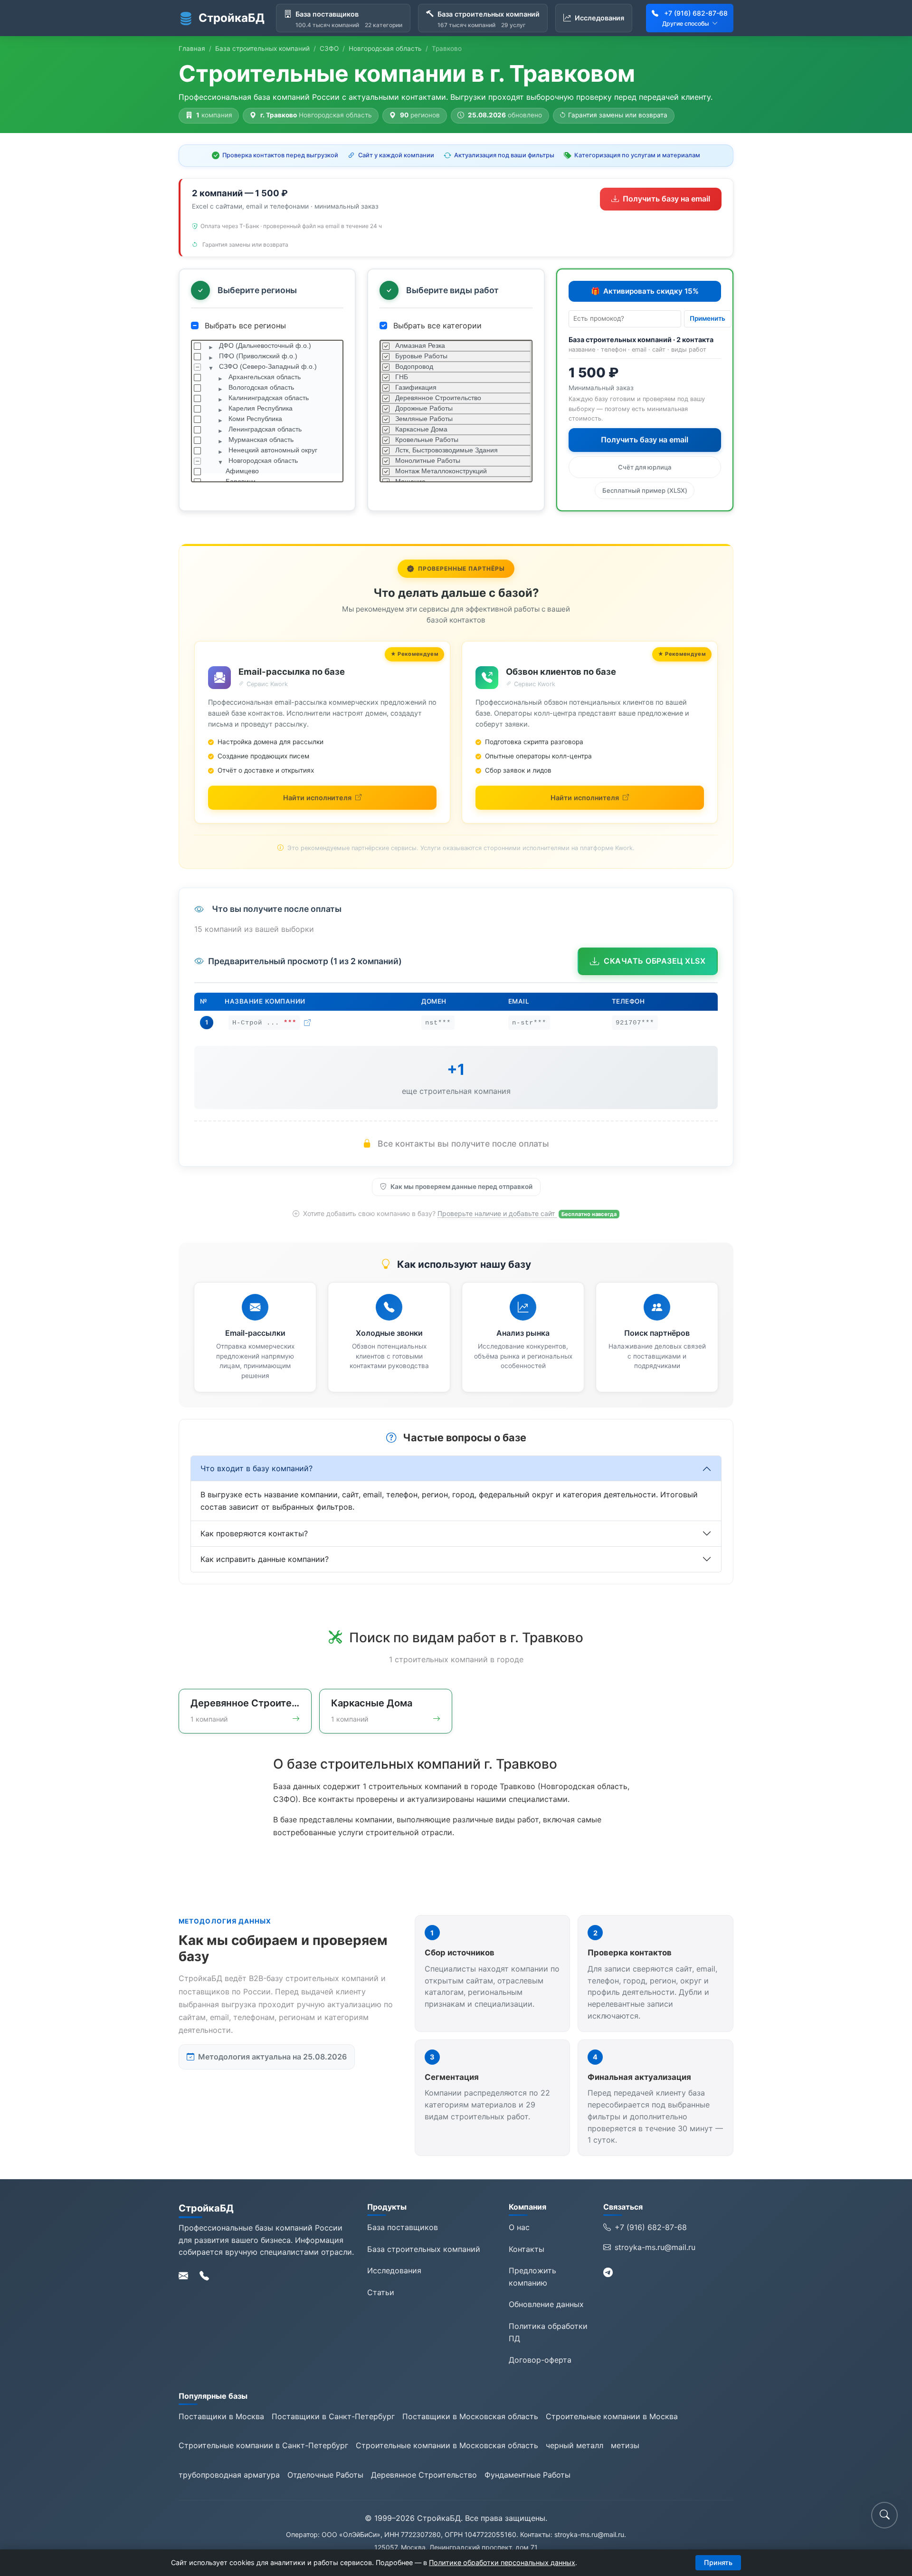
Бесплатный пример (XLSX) (645, 490)
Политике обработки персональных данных (502, 2562)
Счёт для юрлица (645, 467)
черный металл (575, 2445)
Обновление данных (546, 2304)
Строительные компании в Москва (612, 2416)
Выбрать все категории (436, 326)
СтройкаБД (232, 18)
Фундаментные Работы (527, 2475)
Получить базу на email (666, 199)
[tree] (267, 411)
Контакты (527, 2249)
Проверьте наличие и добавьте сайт (497, 1213)
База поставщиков (403, 2227)
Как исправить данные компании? (265, 1559)
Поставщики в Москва (221, 2416)
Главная (192, 48)
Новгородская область (385, 48)
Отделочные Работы (325, 2475)
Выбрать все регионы (244, 326)
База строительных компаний (262, 48)
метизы (625, 2445)
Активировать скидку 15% (645, 291)
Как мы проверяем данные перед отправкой (461, 1187)
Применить (708, 318)
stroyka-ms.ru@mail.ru (655, 2247)
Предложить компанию (532, 2277)
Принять (718, 2562)
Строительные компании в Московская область (447, 2445)
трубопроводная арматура (229, 2475)
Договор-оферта (540, 2360)
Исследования (394, 2270)
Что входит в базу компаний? (256, 1468)
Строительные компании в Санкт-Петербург (263, 2445)
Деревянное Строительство (424, 2475)
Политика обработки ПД (548, 2332)
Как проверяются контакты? (254, 1533)
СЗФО (329, 48)
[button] (884, 2515)
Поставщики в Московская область (470, 2416)
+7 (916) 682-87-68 (696, 13)
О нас (519, 2227)
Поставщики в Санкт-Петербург (333, 2416)
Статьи (381, 2292)
